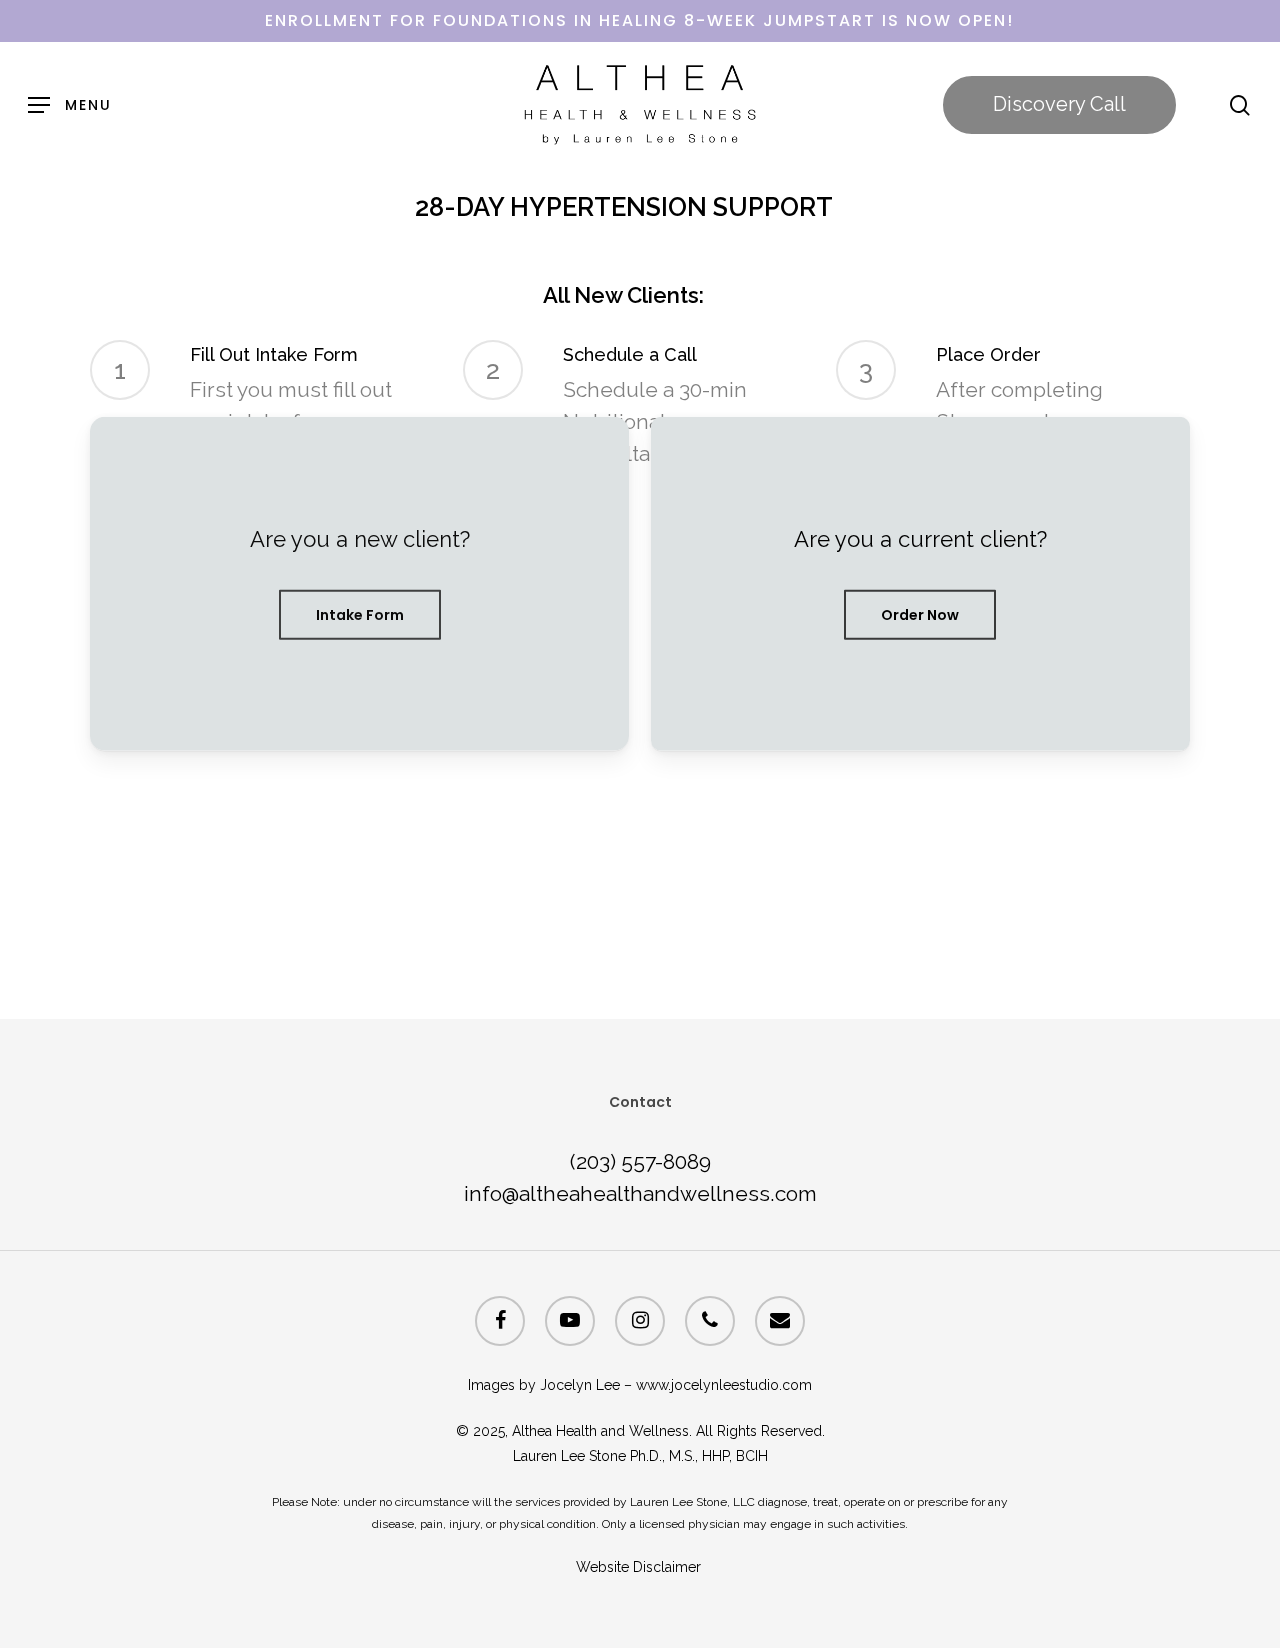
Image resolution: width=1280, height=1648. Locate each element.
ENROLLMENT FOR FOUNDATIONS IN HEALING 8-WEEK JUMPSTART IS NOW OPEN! (639, 20)
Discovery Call (1059, 104)
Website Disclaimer (640, 1567)
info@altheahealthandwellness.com (640, 1193)
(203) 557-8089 (640, 1161)
